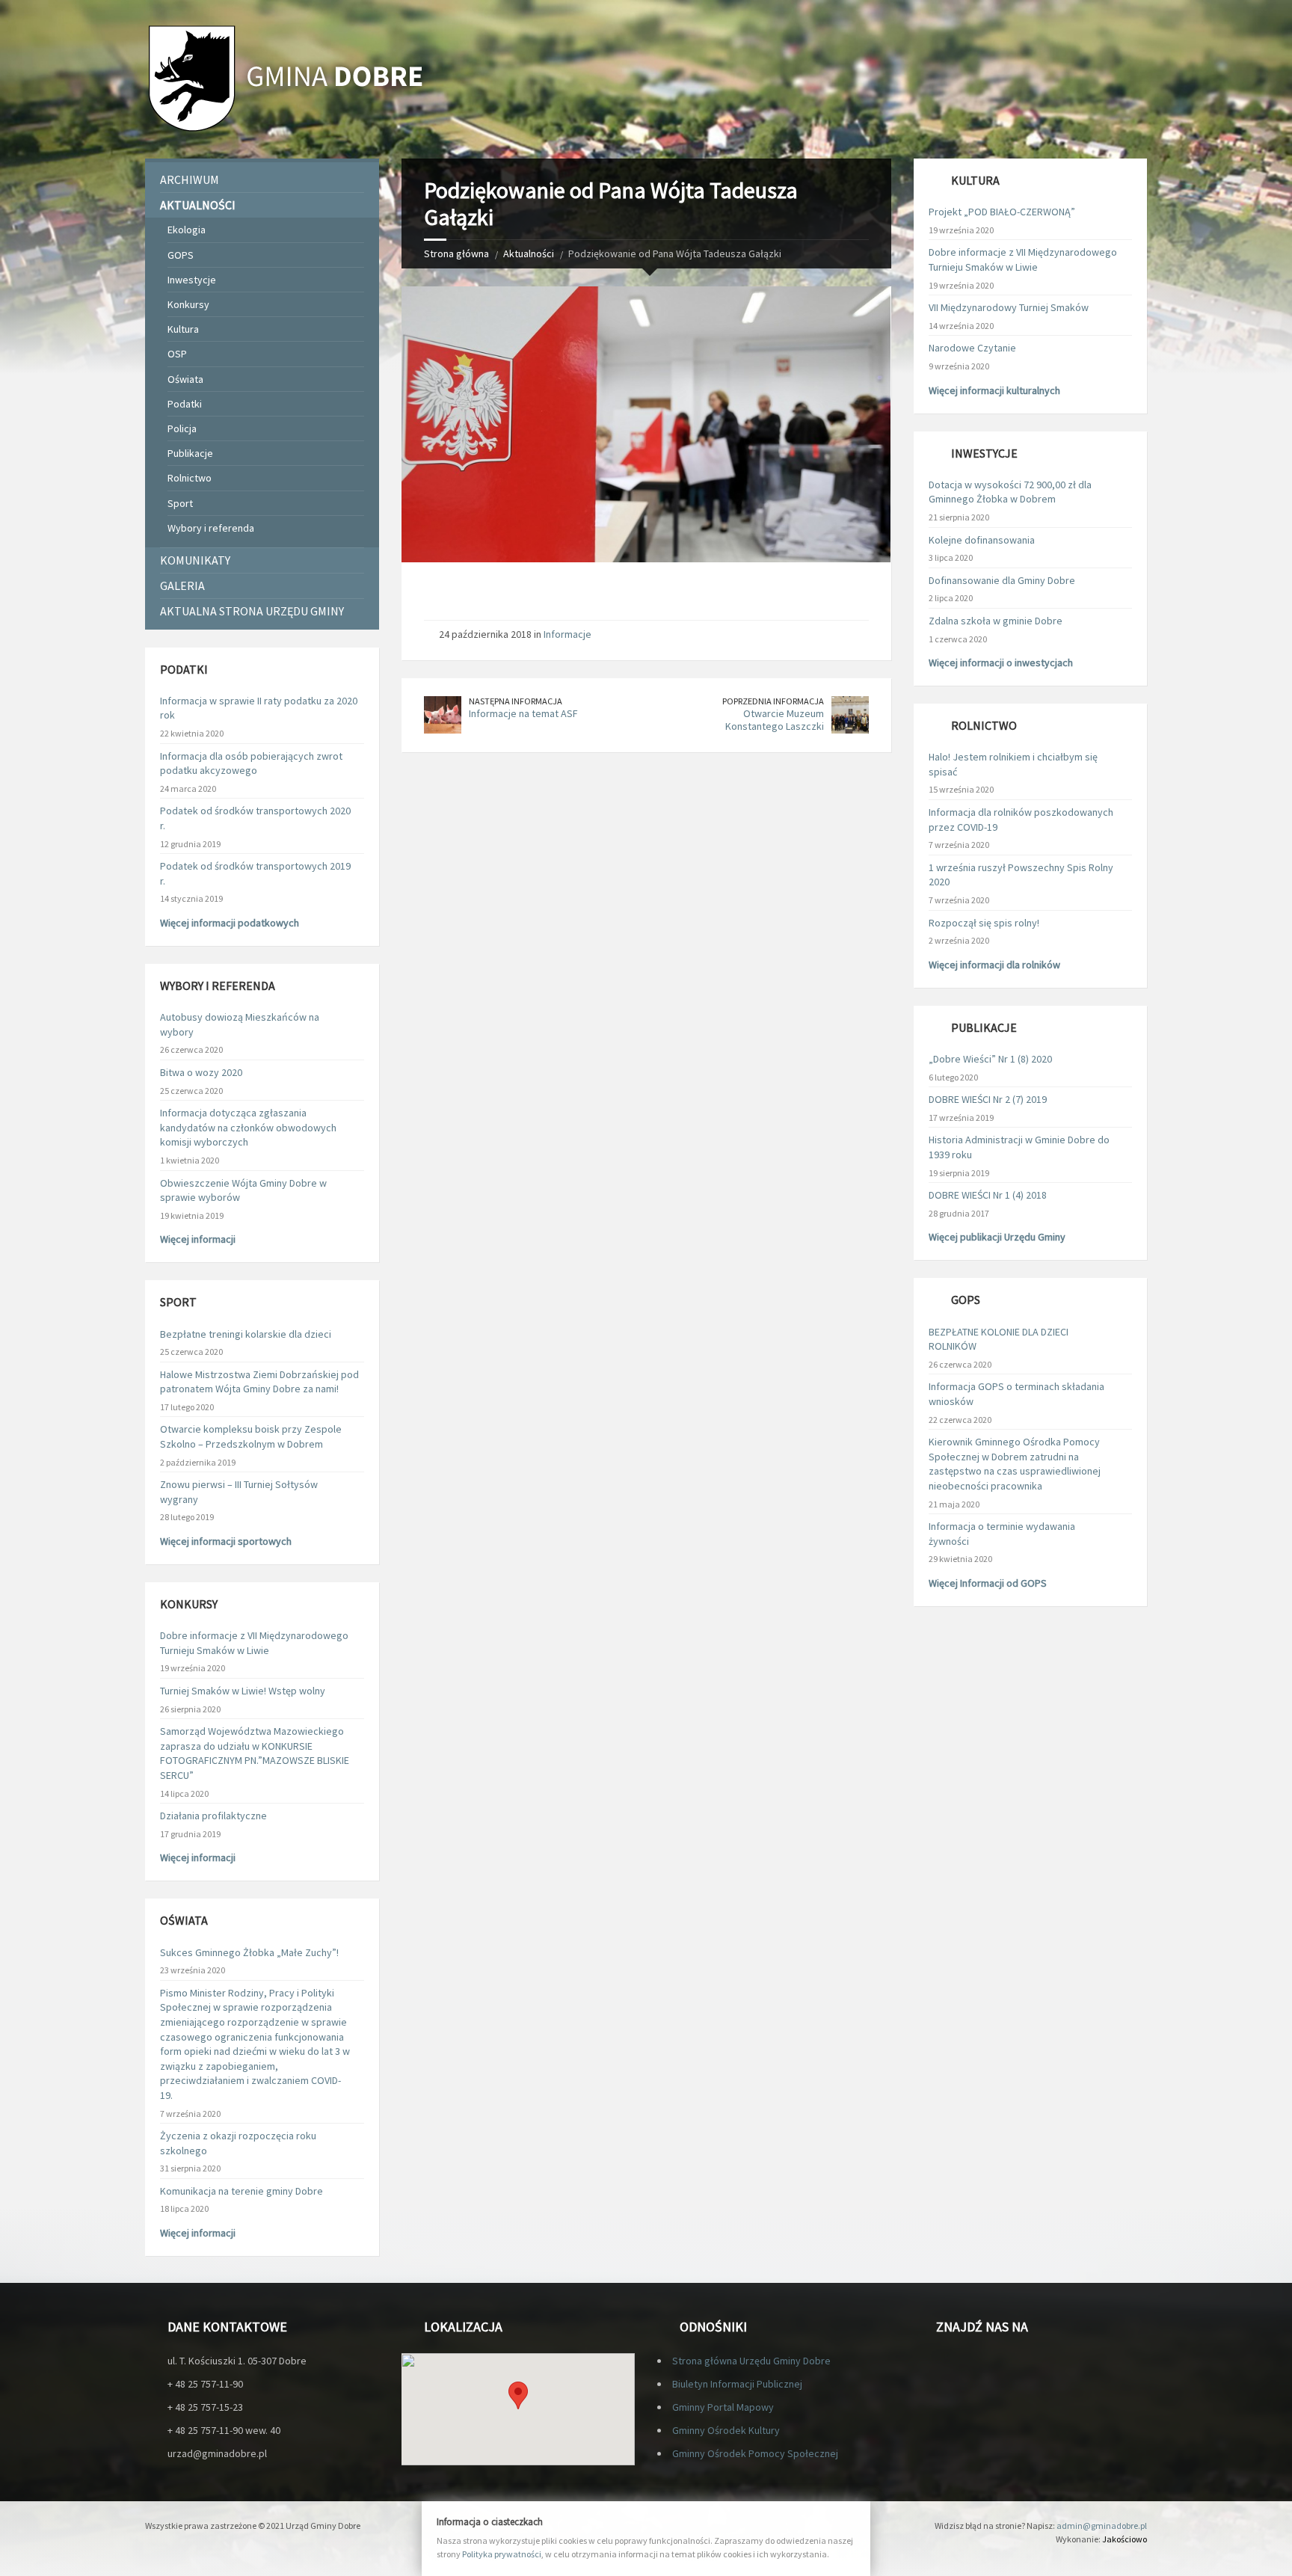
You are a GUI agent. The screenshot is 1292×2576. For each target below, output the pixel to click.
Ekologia (187, 230)
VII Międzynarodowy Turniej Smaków (1009, 307)
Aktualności (529, 253)
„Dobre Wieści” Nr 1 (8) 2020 (990, 1059)
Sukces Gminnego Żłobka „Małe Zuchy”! (249, 1952)
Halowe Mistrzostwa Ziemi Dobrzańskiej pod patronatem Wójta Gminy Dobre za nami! (259, 1382)
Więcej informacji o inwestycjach (1001, 663)
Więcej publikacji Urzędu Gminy (997, 1237)
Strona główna (456, 253)
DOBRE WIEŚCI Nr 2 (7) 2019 (988, 1099)
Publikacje (190, 453)
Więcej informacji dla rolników (994, 965)
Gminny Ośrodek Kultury (726, 2430)
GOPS (181, 255)
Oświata (185, 379)
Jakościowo (1125, 2539)
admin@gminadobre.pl (1102, 2526)
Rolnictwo (190, 478)
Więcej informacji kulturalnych (994, 390)
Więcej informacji (198, 1239)
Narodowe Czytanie (972, 348)
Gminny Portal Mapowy (723, 2407)
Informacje (567, 634)
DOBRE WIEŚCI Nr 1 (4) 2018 (988, 1195)
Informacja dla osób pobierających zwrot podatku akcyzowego (251, 763)
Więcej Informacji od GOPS (988, 1583)
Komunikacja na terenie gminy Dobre (242, 2191)
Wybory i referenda (211, 528)
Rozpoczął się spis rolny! (984, 923)
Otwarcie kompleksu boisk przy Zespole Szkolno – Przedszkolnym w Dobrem (251, 1436)
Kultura (183, 329)
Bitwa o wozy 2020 (201, 1072)
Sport (180, 503)
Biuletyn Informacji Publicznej (737, 2384)
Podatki (185, 404)
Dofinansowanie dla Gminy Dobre (1002, 580)
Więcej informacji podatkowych (230, 923)
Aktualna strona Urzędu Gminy (252, 611)
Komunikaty (195, 560)
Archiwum (190, 179)
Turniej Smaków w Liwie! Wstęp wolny (243, 1691)
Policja (182, 428)
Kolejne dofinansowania (982, 540)
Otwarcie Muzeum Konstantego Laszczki (775, 720)
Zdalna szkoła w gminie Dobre (996, 621)
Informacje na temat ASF (523, 713)
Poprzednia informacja (773, 701)
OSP (177, 354)
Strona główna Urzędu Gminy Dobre (751, 2361)
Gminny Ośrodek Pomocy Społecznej (755, 2453)
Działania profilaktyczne (213, 1816)
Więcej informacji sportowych (226, 1541)
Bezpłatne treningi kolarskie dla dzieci (246, 1334)
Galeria (182, 585)
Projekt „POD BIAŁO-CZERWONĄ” (1002, 212)
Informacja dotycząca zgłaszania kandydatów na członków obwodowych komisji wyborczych (248, 1127)
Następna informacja (516, 701)
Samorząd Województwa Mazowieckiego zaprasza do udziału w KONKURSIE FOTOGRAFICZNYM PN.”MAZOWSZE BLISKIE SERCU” (255, 1753)
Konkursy (188, 304)
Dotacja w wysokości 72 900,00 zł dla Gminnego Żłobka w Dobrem (1010, 492)
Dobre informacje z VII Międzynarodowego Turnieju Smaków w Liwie (254, 1643)
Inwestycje (192, 280)
